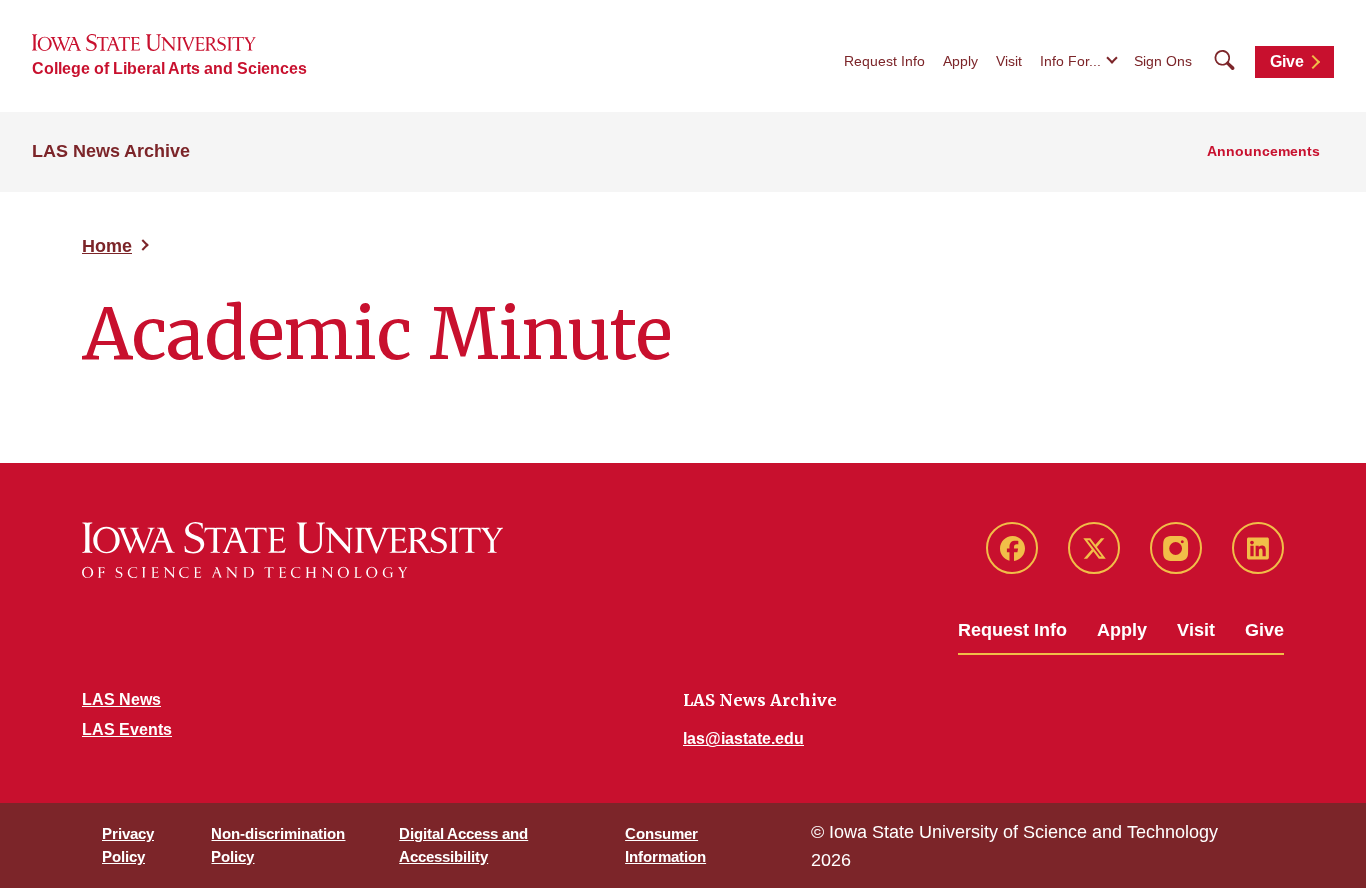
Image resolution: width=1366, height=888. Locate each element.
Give (1287, 61)
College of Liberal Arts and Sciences (169, 68)
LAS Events (127, 729)
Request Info (884, 61)
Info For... (1070, 61)
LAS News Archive (111, 151)
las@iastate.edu (743, 738)
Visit (1009, 61)
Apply (960, 61)
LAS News (121, 699)
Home (107, 246)
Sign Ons (1163, 61)
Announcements (1263, 151)
